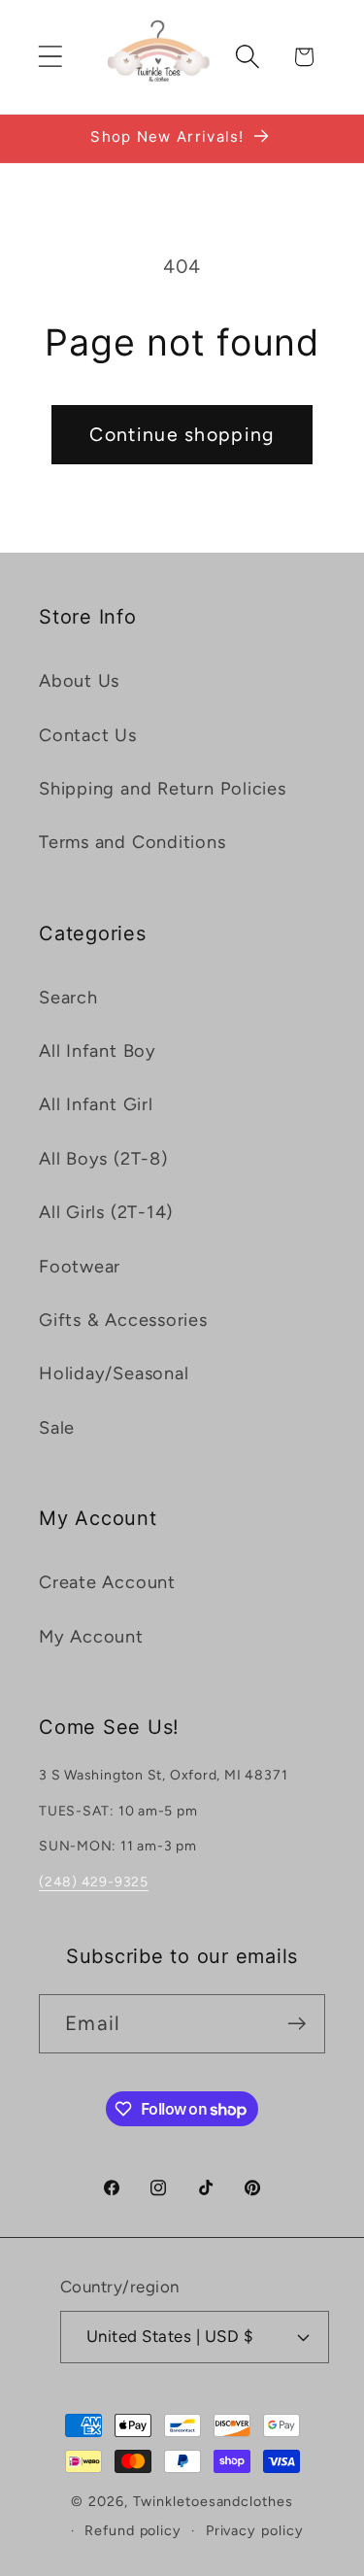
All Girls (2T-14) (106, 1212)
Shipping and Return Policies (163, 789)
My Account (91, 1637)
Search (68, 998)
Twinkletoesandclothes (213, 2501)
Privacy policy (255, 2530)
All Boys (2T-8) (103, 1159)
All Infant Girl (96, 1104)
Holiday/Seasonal (114, 1373)
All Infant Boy (98, 1051)
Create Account (107, 1582)
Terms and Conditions (132, 842)
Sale (57, 1428)
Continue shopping (182, 434)
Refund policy (133, 2530)
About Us (79, 681)
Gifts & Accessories (123, 1320)
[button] (50, 57)
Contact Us (88, 735)
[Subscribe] (297, 2024)
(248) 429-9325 (94, 1882)
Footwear (80, 1267)
